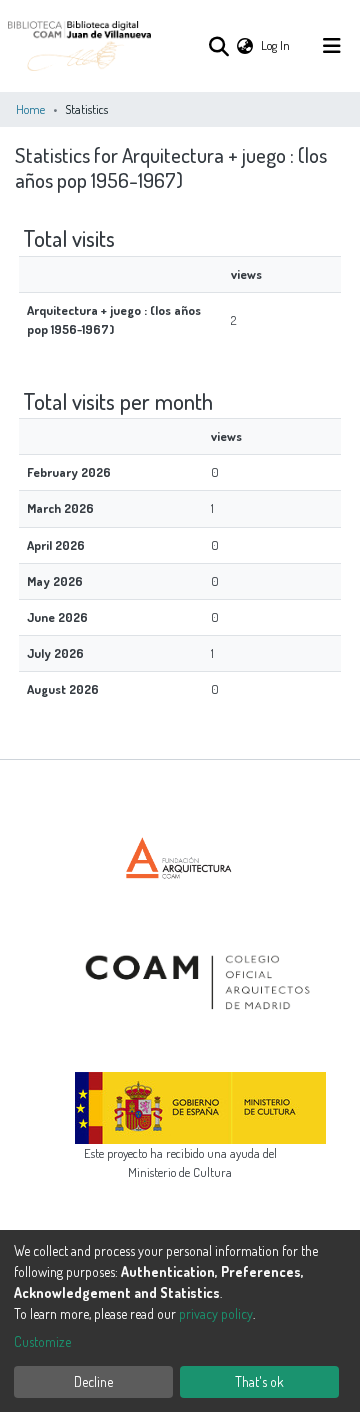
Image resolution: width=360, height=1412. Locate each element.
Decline (93, 1381)
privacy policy (216, 1313)
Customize (42, 1341)
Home (30, 109)
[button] (245, 45)
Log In (276, 45)
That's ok (259, 1381)
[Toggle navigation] (332, 46)
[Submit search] (218, 46)
